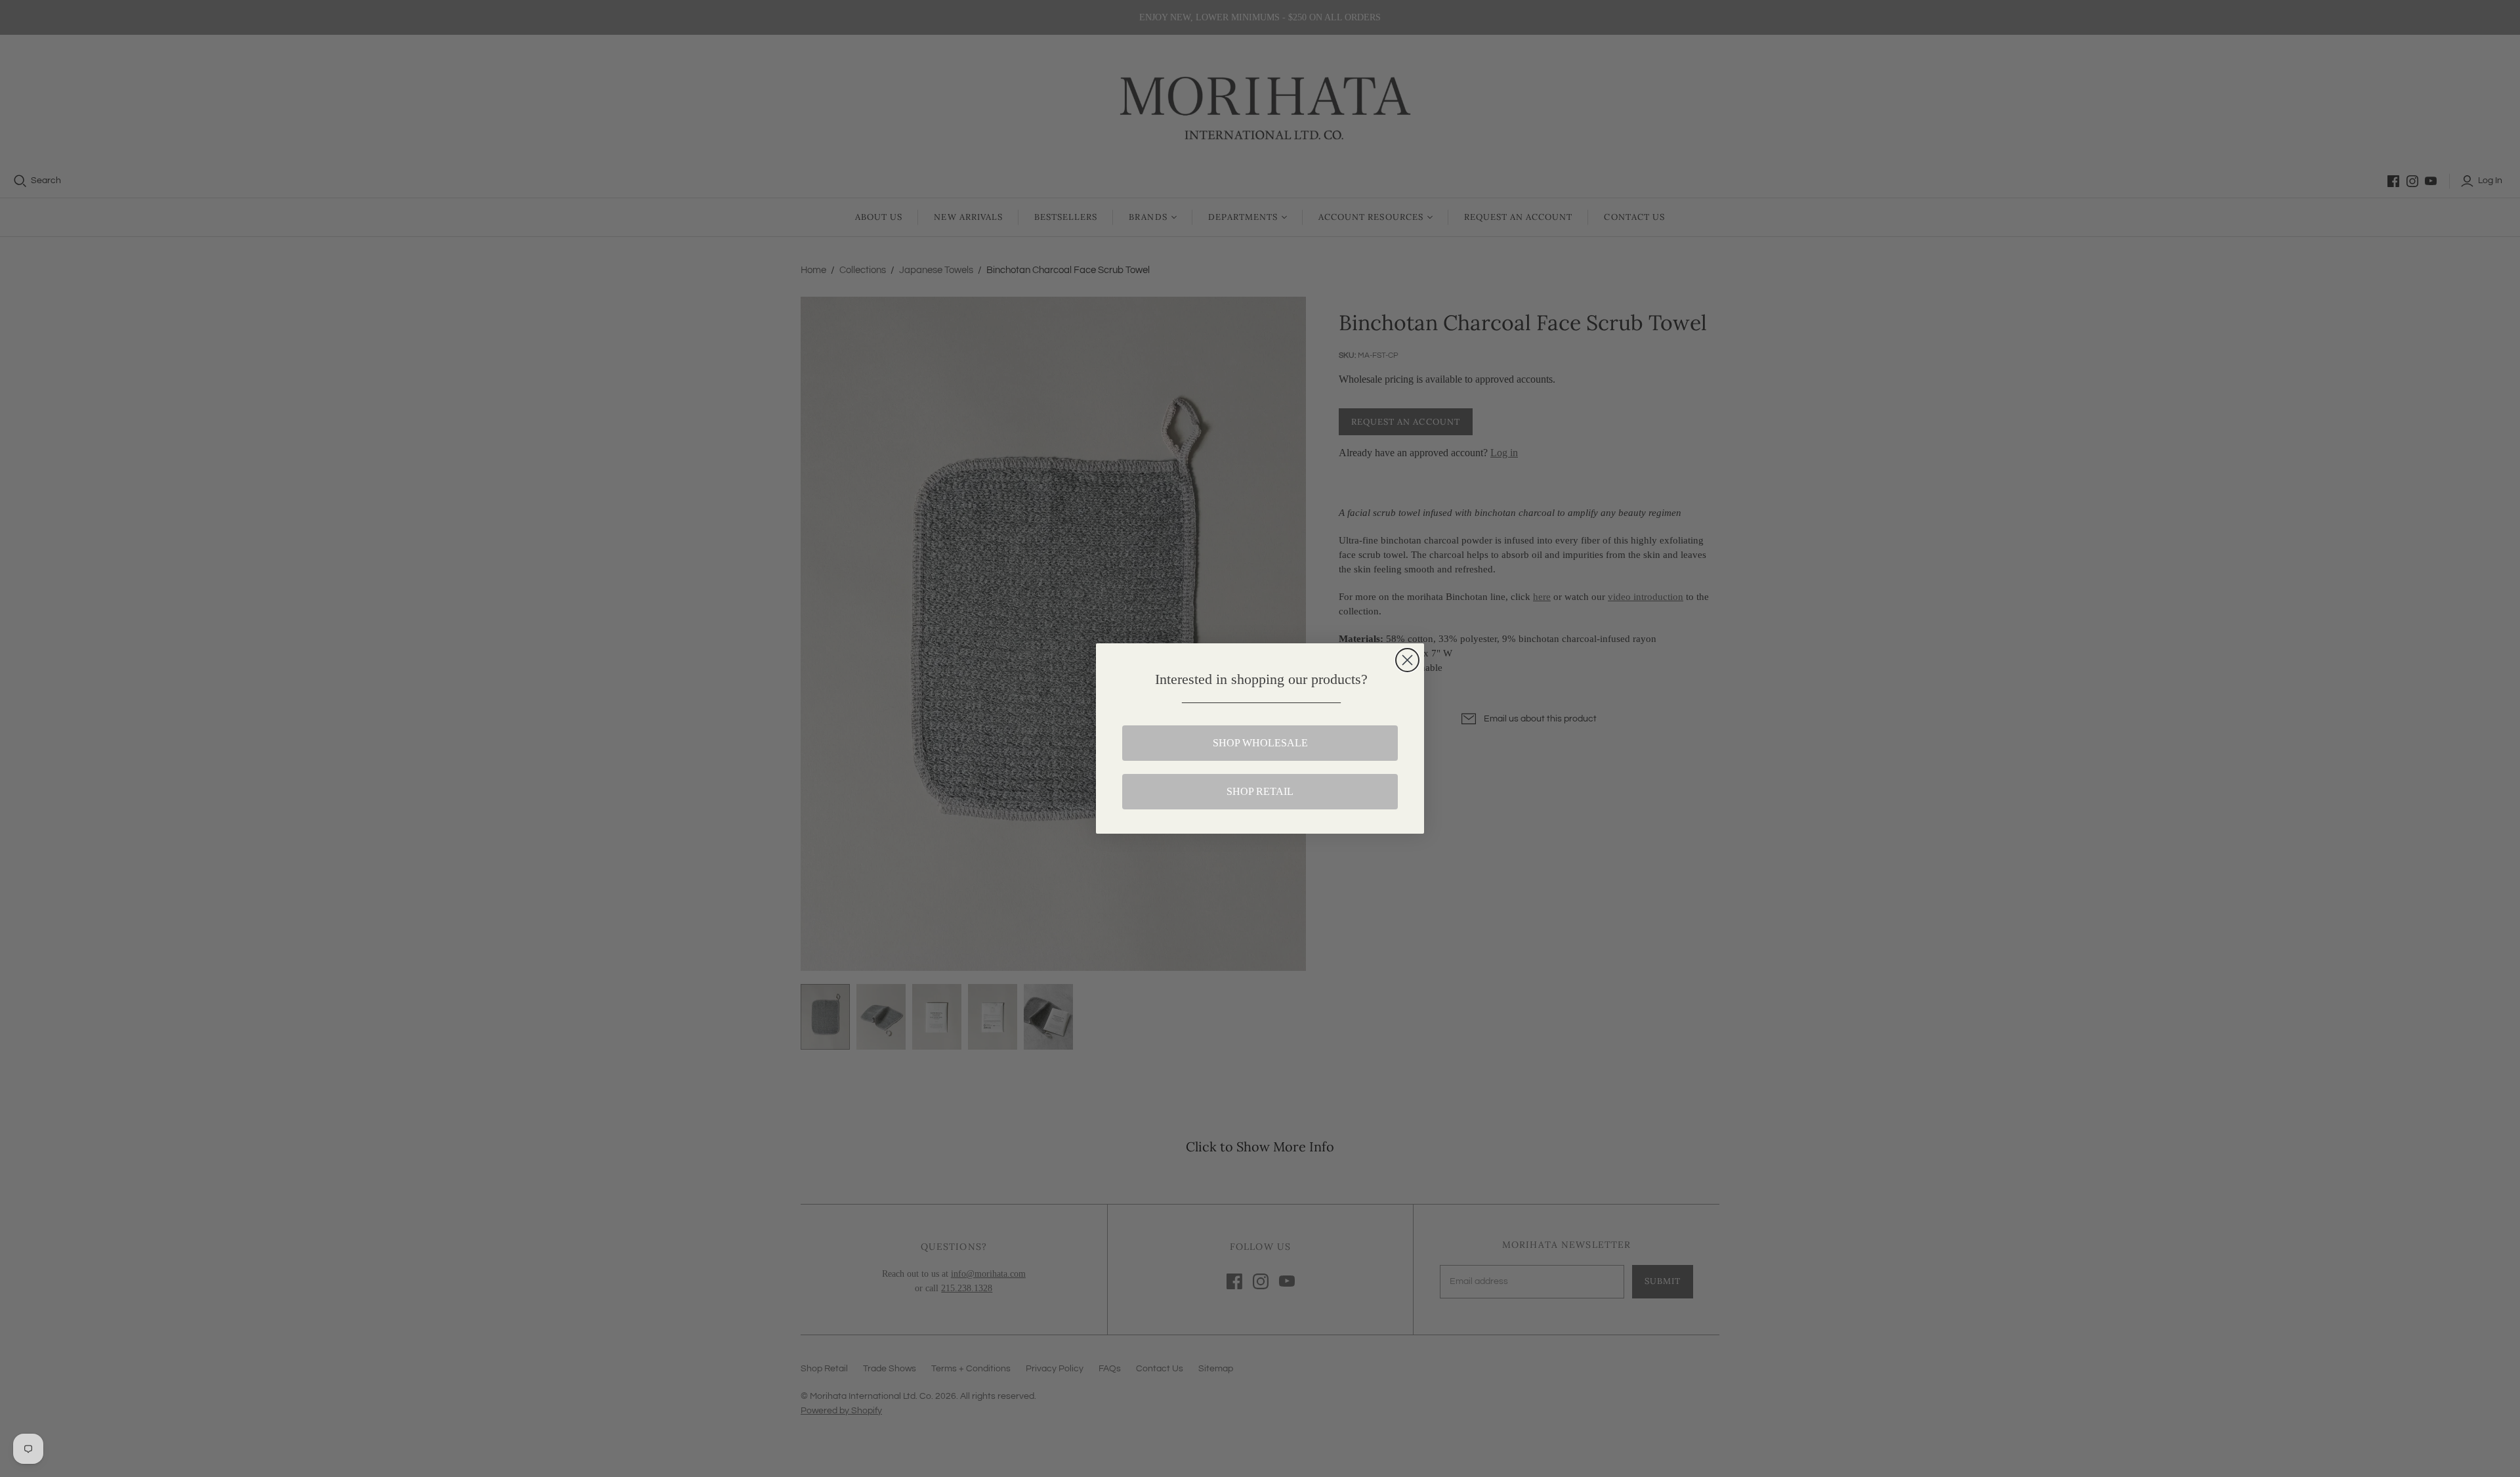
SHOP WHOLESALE (1260, 743)
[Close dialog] (1407, 660)
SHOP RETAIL (1260, 791)
